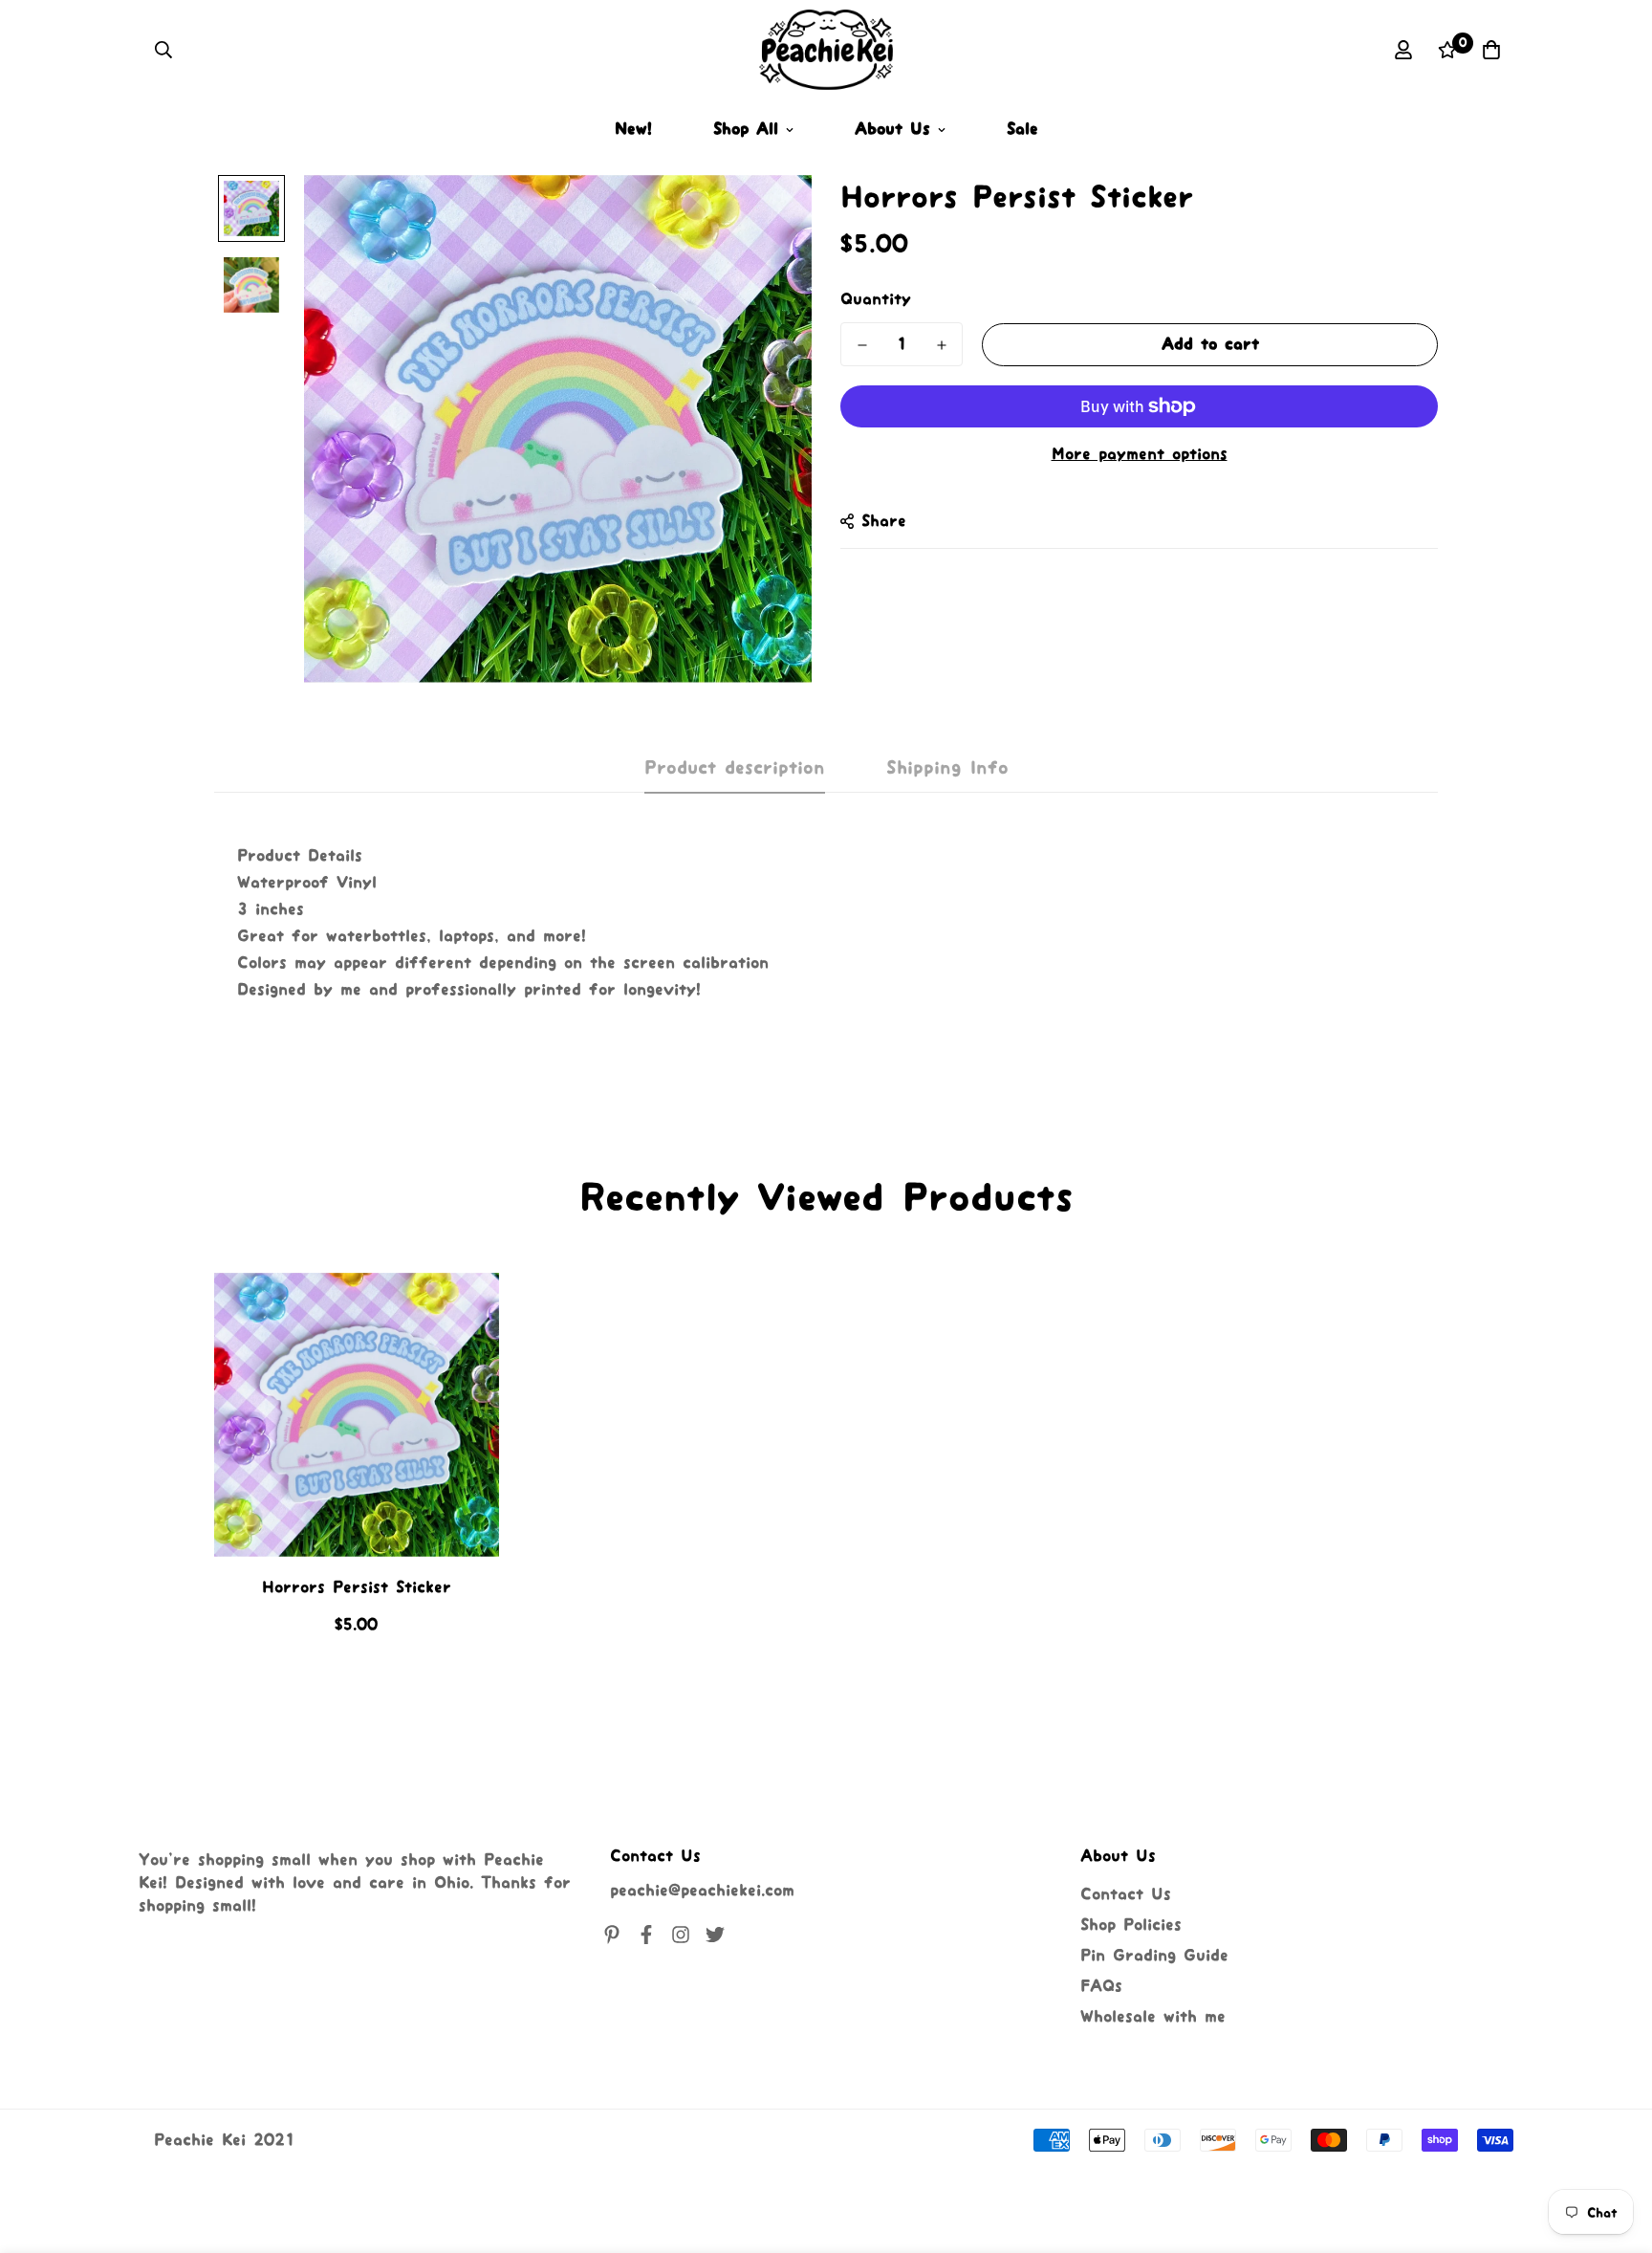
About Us (892, 129)
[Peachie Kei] (826, 50)
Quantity (876, 299)
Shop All (746, 129)
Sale (1022, 129)
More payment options (1140, 454)
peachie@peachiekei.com (702, 1891)
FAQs (1101, 1986)
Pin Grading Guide (1154, 1956)
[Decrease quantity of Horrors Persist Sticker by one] (862, 345)
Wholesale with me (1153, 2017)
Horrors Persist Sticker (357, 1587)
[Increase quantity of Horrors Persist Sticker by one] (941, 345)
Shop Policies (1131, 1925)
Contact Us (1126, 1894)
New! (633, 129)
